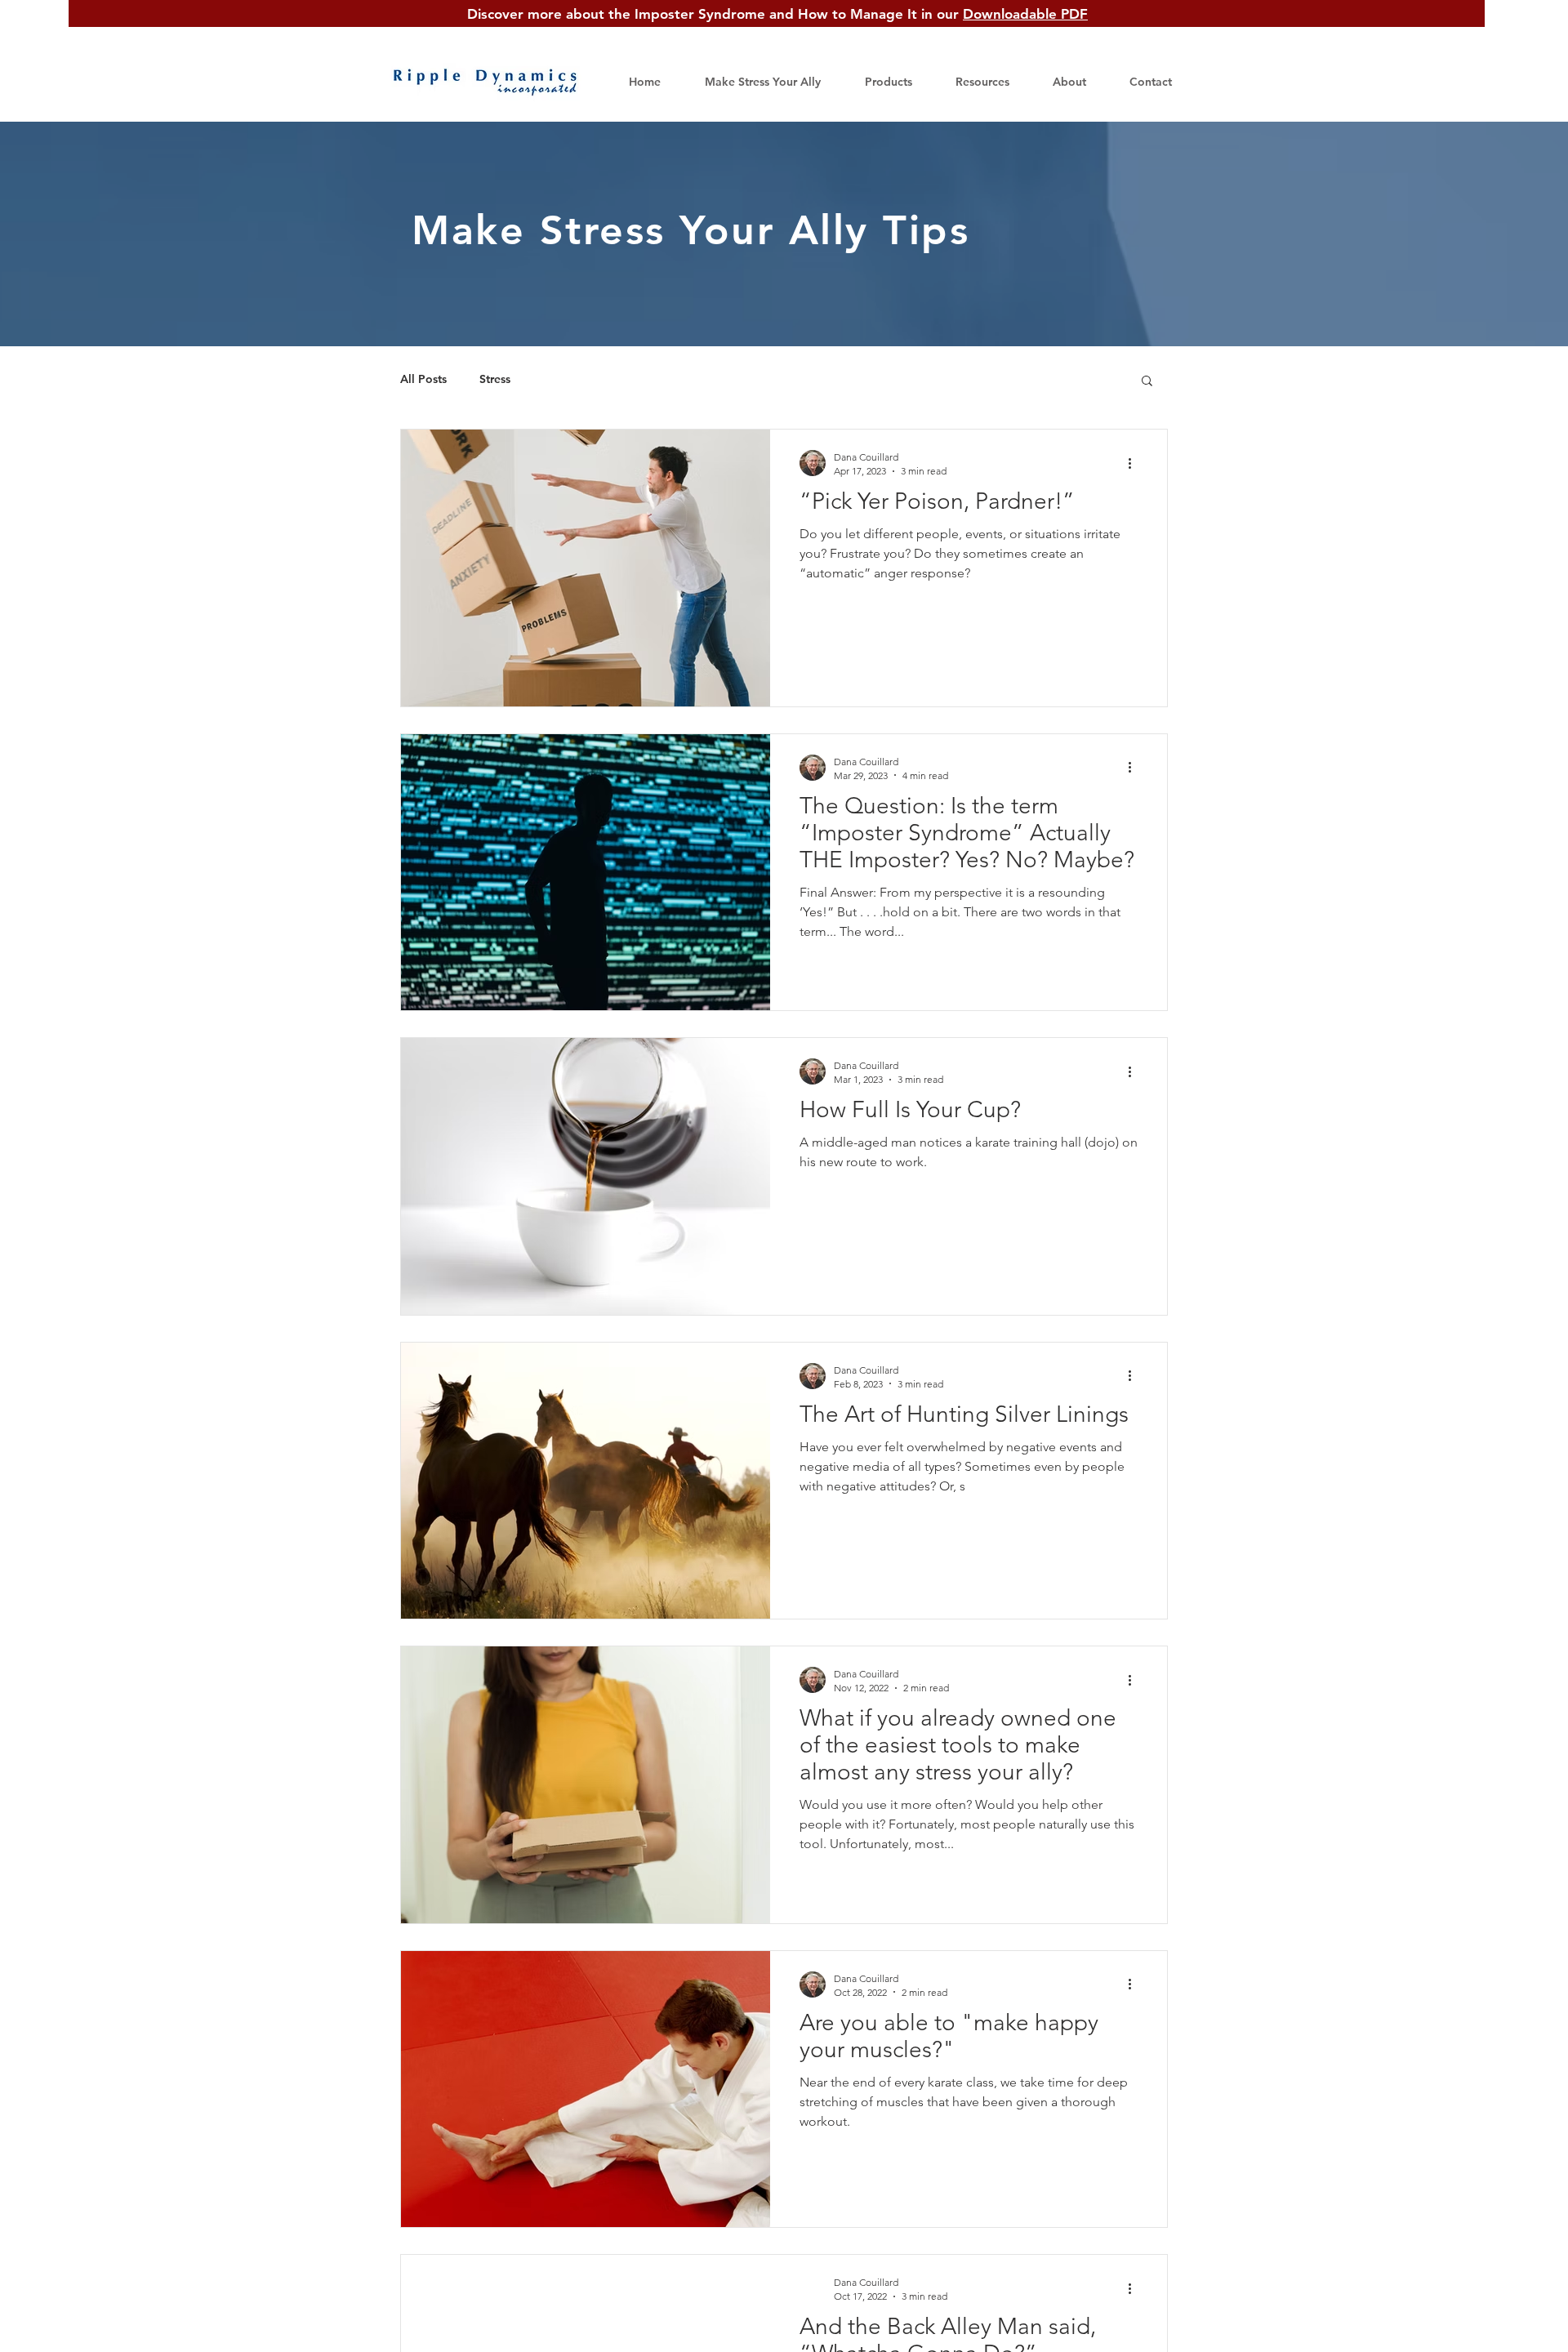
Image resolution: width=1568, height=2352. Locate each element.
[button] (973, 82)
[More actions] (1135, 463)
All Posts (423, 379)
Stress (495, 379)
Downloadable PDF (1025, 14)
